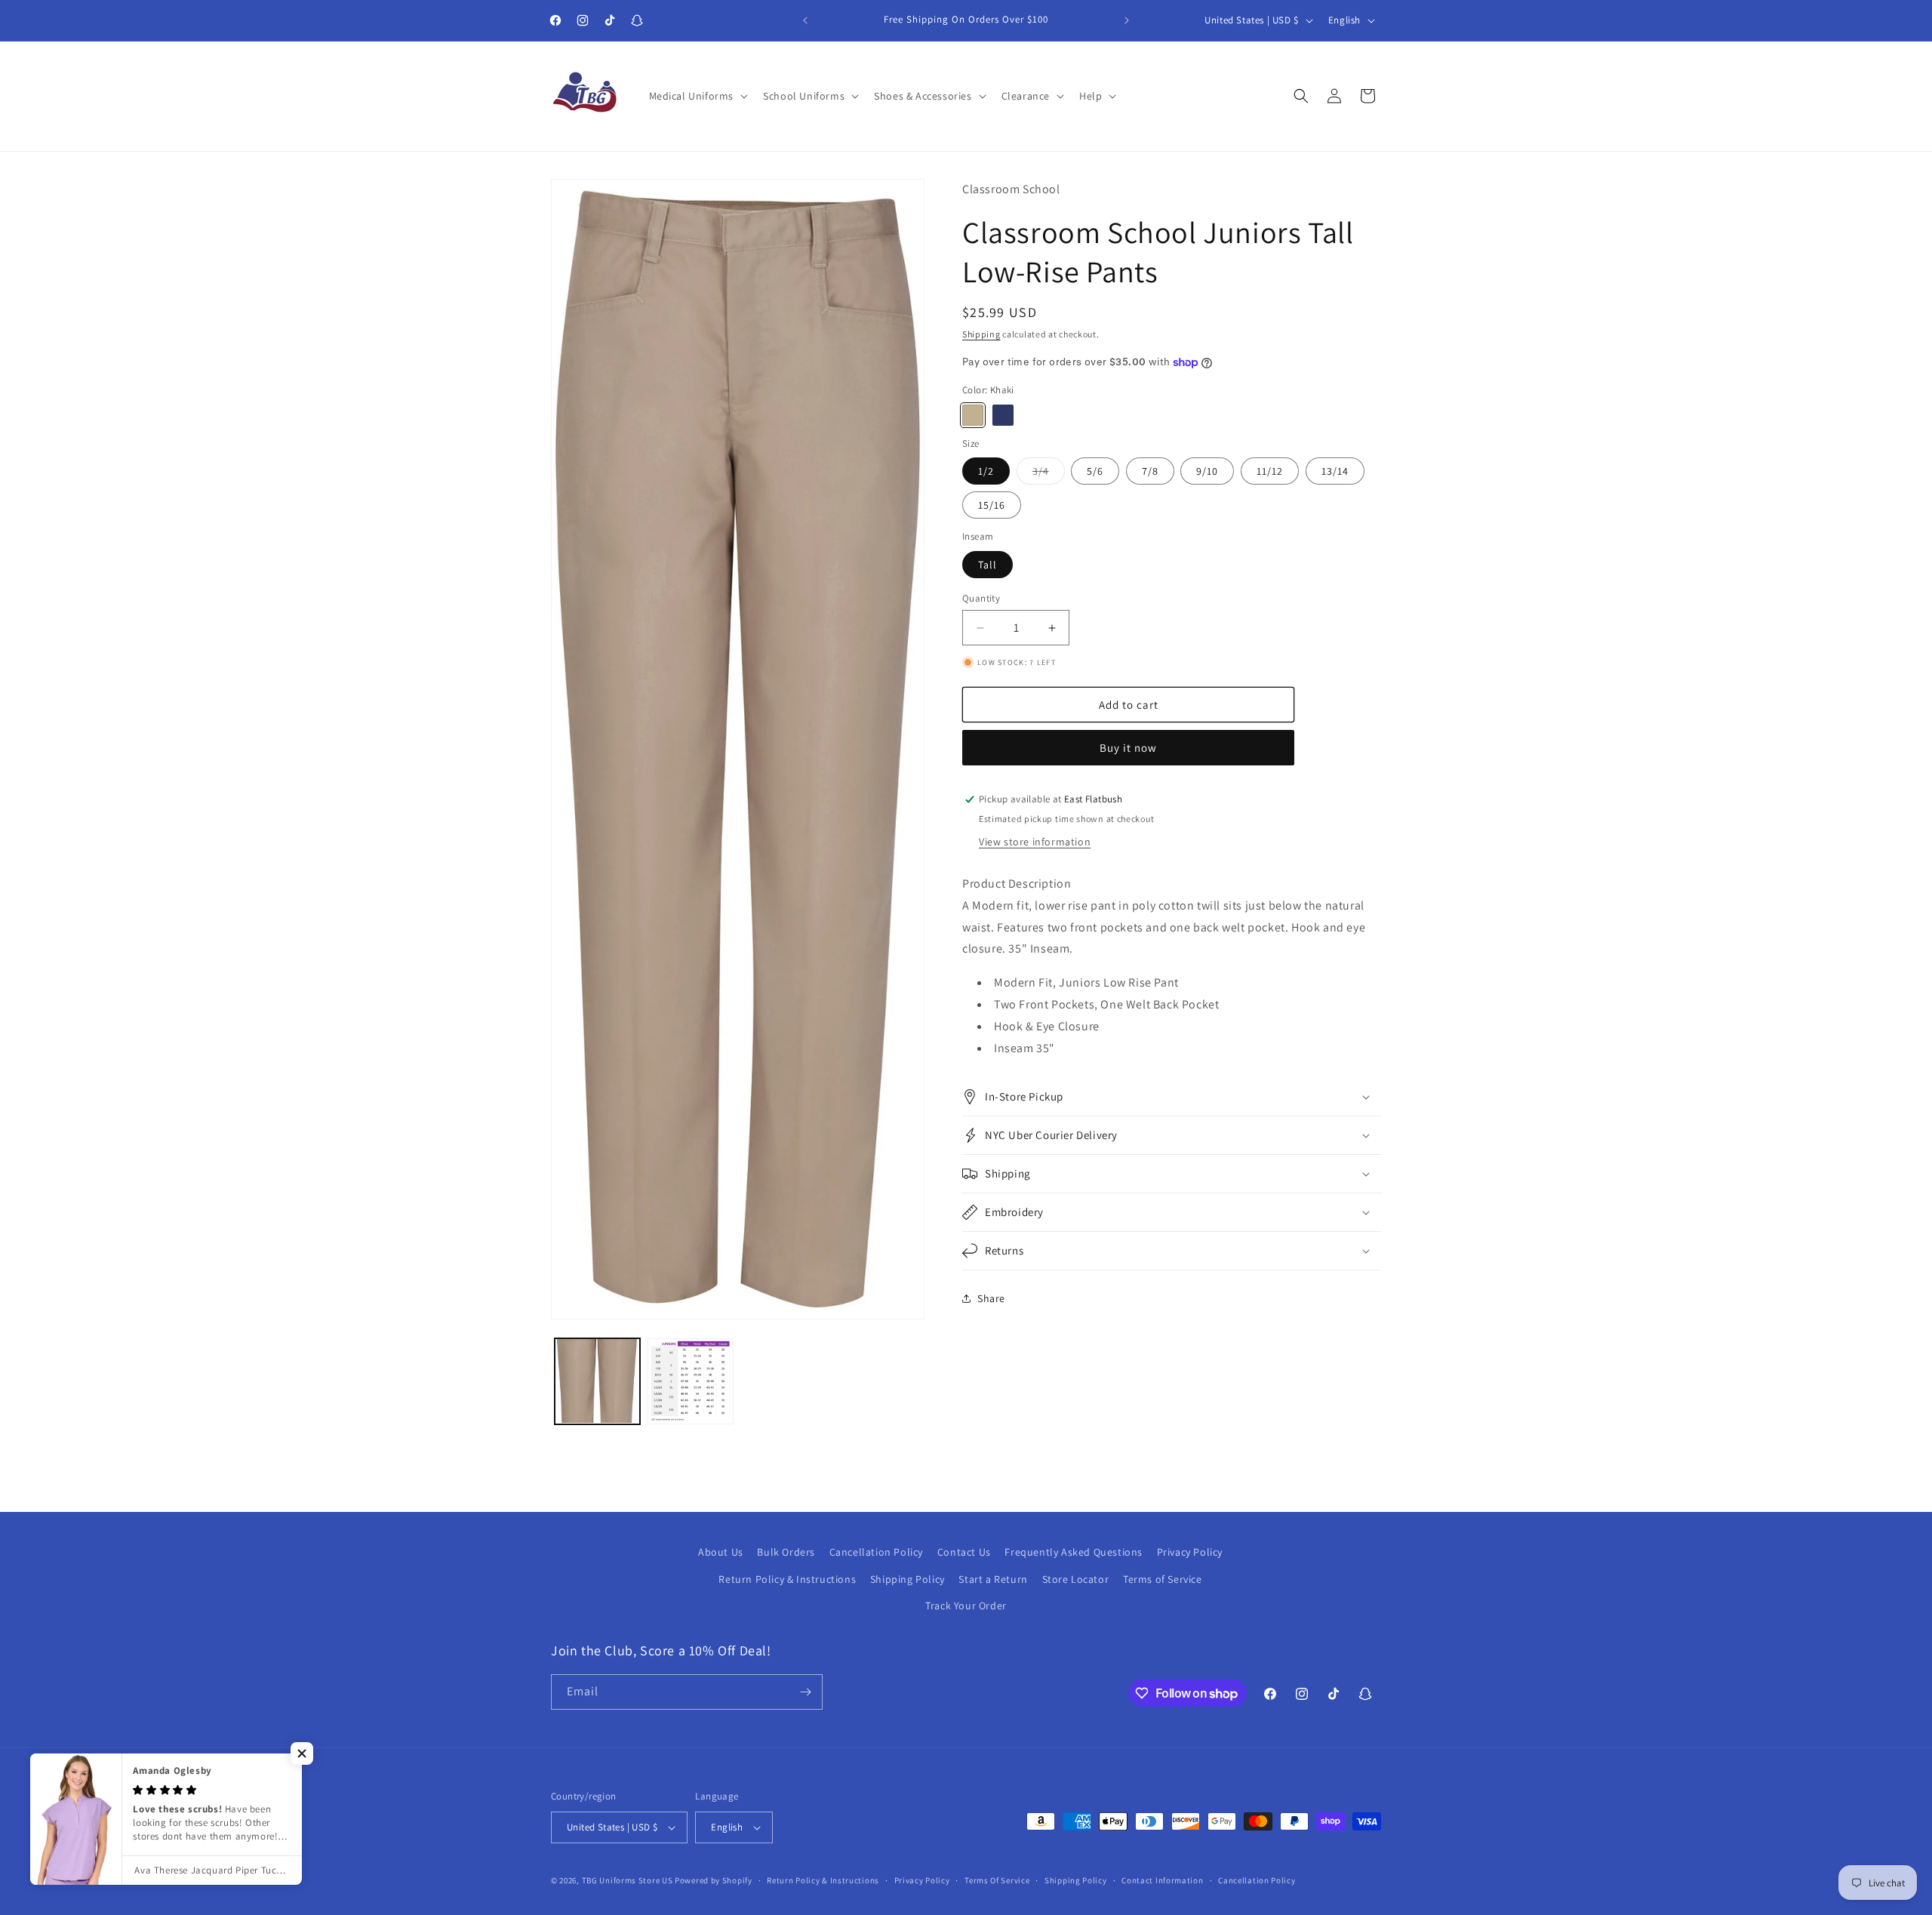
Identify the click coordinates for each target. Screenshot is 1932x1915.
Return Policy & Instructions (787, 1578)
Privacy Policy (1190, 1552)
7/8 (1150, 471)
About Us (721, 1552)
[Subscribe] (805, 1692)
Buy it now (1128, 748)
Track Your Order (966, 1606)
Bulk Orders (786, 1552)
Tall (988, 565)
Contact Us (964, 1552)
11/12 (1270, 471)
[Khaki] (973, 415)
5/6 (1095, 471)
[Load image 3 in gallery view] (690, 1381)
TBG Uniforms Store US (628, 1880)
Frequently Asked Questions (1074, 1552)
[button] (697, 96)
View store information (1035, 842)
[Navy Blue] (1003, 415)
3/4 (1049, 474)
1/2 (986, 471)
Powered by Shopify (714, 1880)
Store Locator (1076, 1578)
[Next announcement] (1127, 20)
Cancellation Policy (876, 1552)
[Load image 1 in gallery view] (597, 1381)
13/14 (1335, 471)
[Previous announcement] (805, 20)
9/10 (1207, 471)
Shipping (981, 334)
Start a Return (993, 1578)
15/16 (992, 505)
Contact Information (1162, 1880)
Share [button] (991, 1298)
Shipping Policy (908, 1578)
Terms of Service (1163, 1578)
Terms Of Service (997, 1880)
